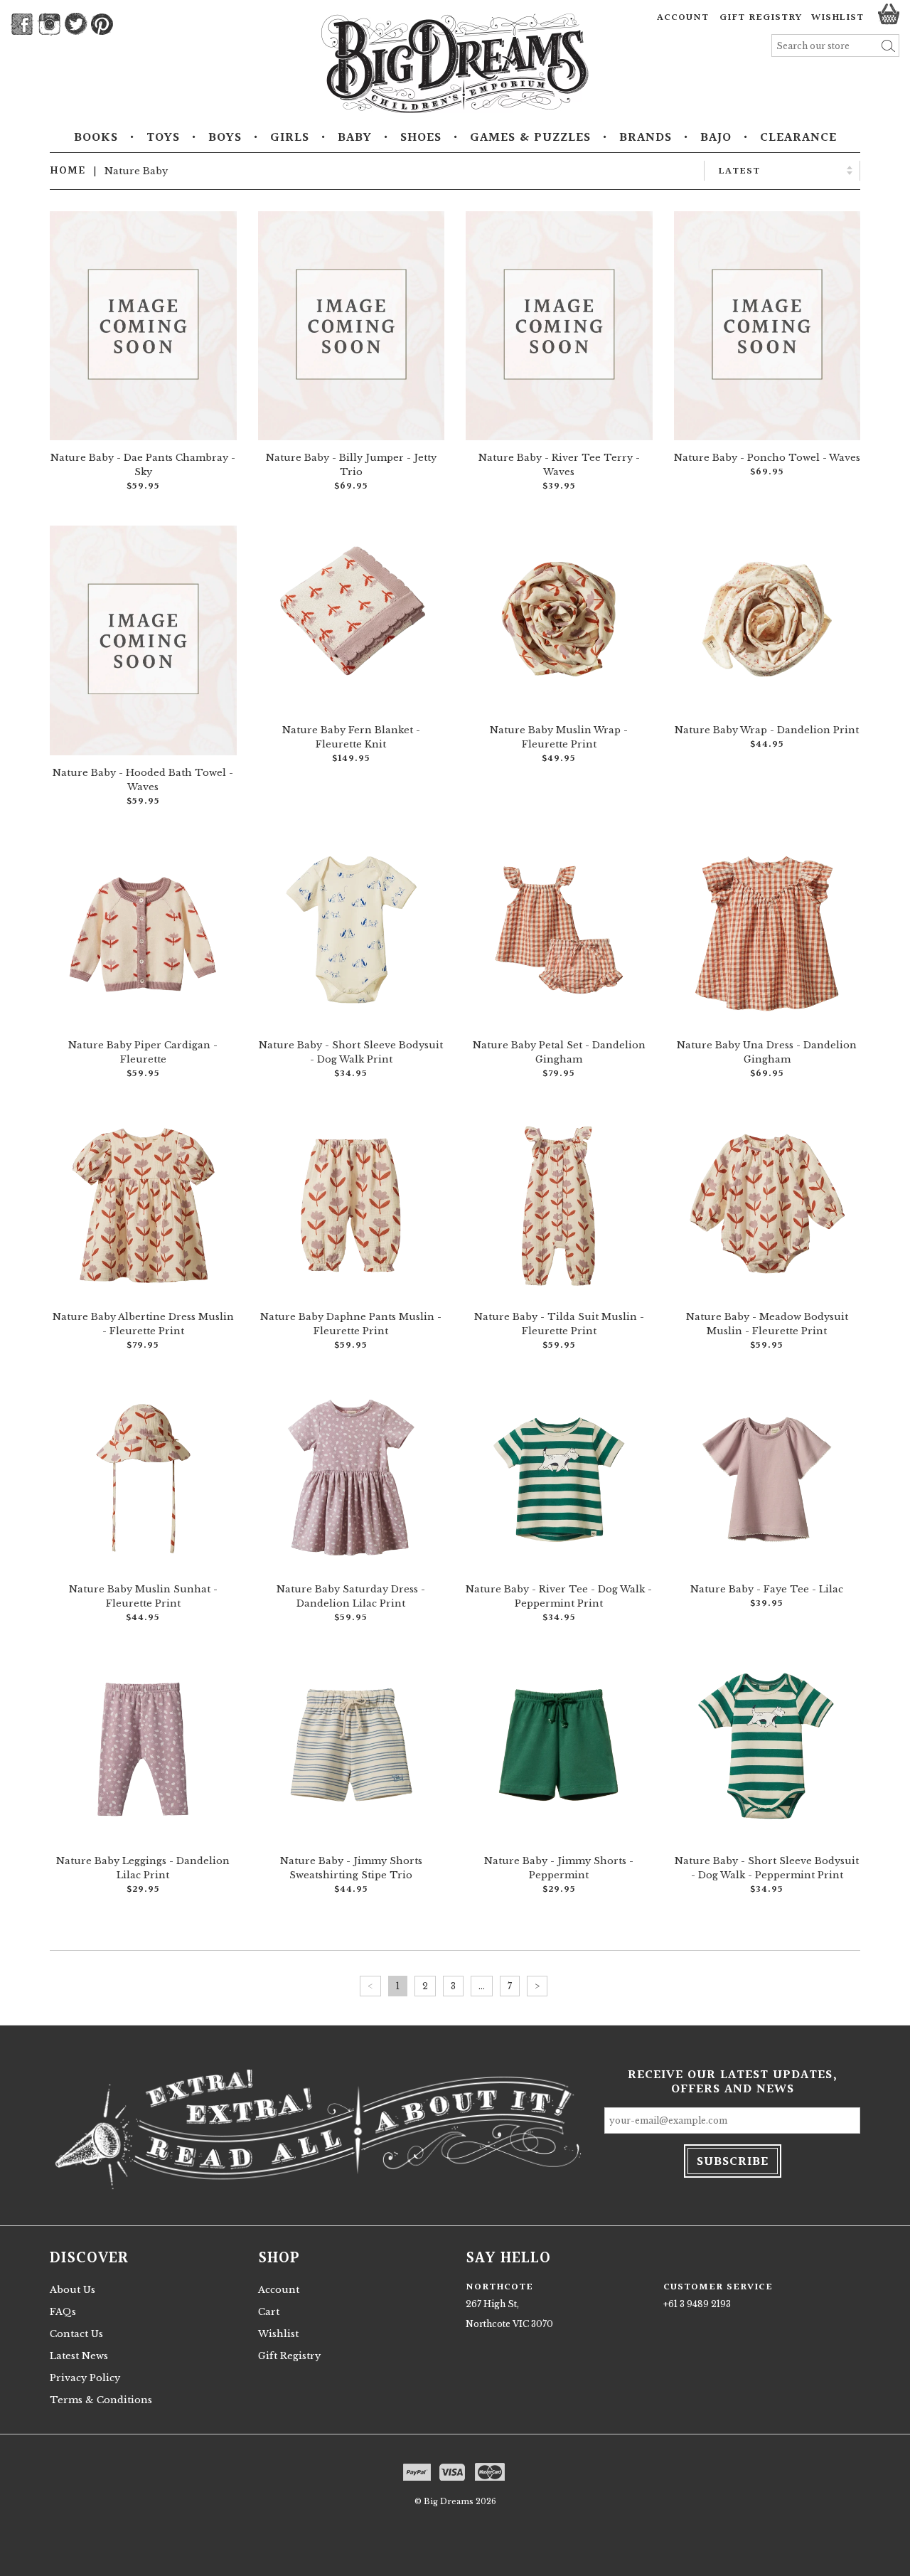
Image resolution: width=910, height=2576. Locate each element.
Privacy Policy (85, 2378)
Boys (225, 138)
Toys (163, 138)
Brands (646, 138)
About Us (73, 2290)
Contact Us (76, 2334)
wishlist (837, 18)
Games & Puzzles (530, 138)
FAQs (63, 2312)
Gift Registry (761, 18)
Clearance (798, 138)
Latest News (79, 2356)
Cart (269, 2312)
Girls (290, 138)
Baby (355, 138)
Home (68, 171)
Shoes (421, 138)
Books (96, 138)
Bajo (716, 138)
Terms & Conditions (101, 2400)
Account (683, 18)
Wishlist (278, 2334)
